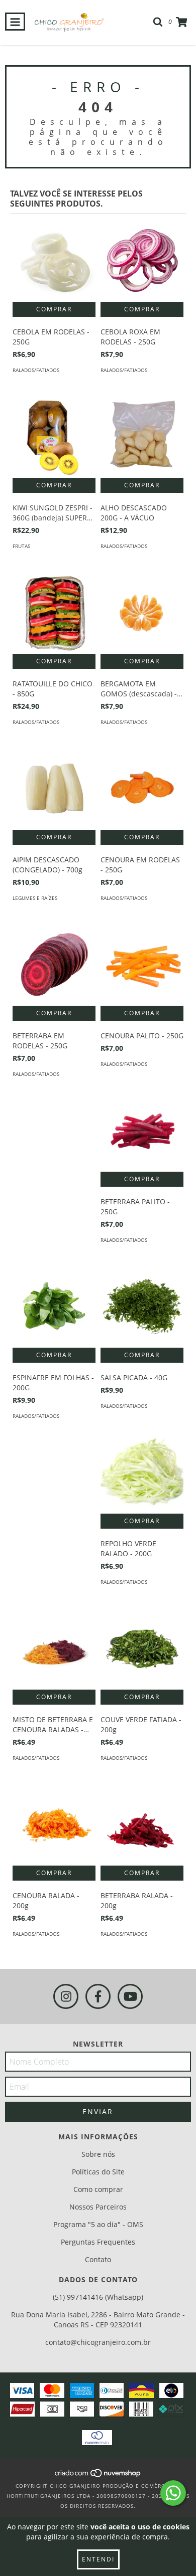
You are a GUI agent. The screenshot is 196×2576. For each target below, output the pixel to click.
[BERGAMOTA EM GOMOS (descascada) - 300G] (142, 612)
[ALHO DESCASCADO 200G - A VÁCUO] (142, 436)
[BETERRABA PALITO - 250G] (142, 1130)
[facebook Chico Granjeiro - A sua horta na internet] (98, 1996)
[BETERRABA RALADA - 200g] (142, 1824)
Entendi (98, 2559)
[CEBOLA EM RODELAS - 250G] (54, 260)
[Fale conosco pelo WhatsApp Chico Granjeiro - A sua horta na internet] (173, 2493)
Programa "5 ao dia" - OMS (98, 2224)
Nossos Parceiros (98, 2207)
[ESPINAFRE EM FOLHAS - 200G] (54, 1306)
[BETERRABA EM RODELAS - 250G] (54, 964)
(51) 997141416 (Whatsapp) (98, 2297)
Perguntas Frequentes (98, 2242)
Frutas (21, 546)
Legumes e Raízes (35, 898)
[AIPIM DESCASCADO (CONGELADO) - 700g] (54, 788)
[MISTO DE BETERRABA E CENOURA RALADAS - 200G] (54, 1648)
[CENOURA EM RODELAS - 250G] (142, 788)
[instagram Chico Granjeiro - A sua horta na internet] (66, 1996)
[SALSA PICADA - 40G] (142, 1306)
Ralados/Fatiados (36, 370)
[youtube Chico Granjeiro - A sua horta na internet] (130, 1996)
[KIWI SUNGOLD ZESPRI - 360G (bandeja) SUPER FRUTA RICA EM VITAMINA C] (54, 436)
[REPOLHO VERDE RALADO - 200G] (142, 1472)
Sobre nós (98, 2154)
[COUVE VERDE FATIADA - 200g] (142, 1648)
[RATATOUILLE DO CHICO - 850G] (54, 612)
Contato (98, 2259)
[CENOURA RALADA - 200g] (54, 1824)
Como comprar (98, 2189)
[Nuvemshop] (98, 2476)
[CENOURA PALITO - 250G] (142, 964)
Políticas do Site (98, 2172)
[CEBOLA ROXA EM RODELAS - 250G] (142, 260)
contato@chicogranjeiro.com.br (98, 2342)
